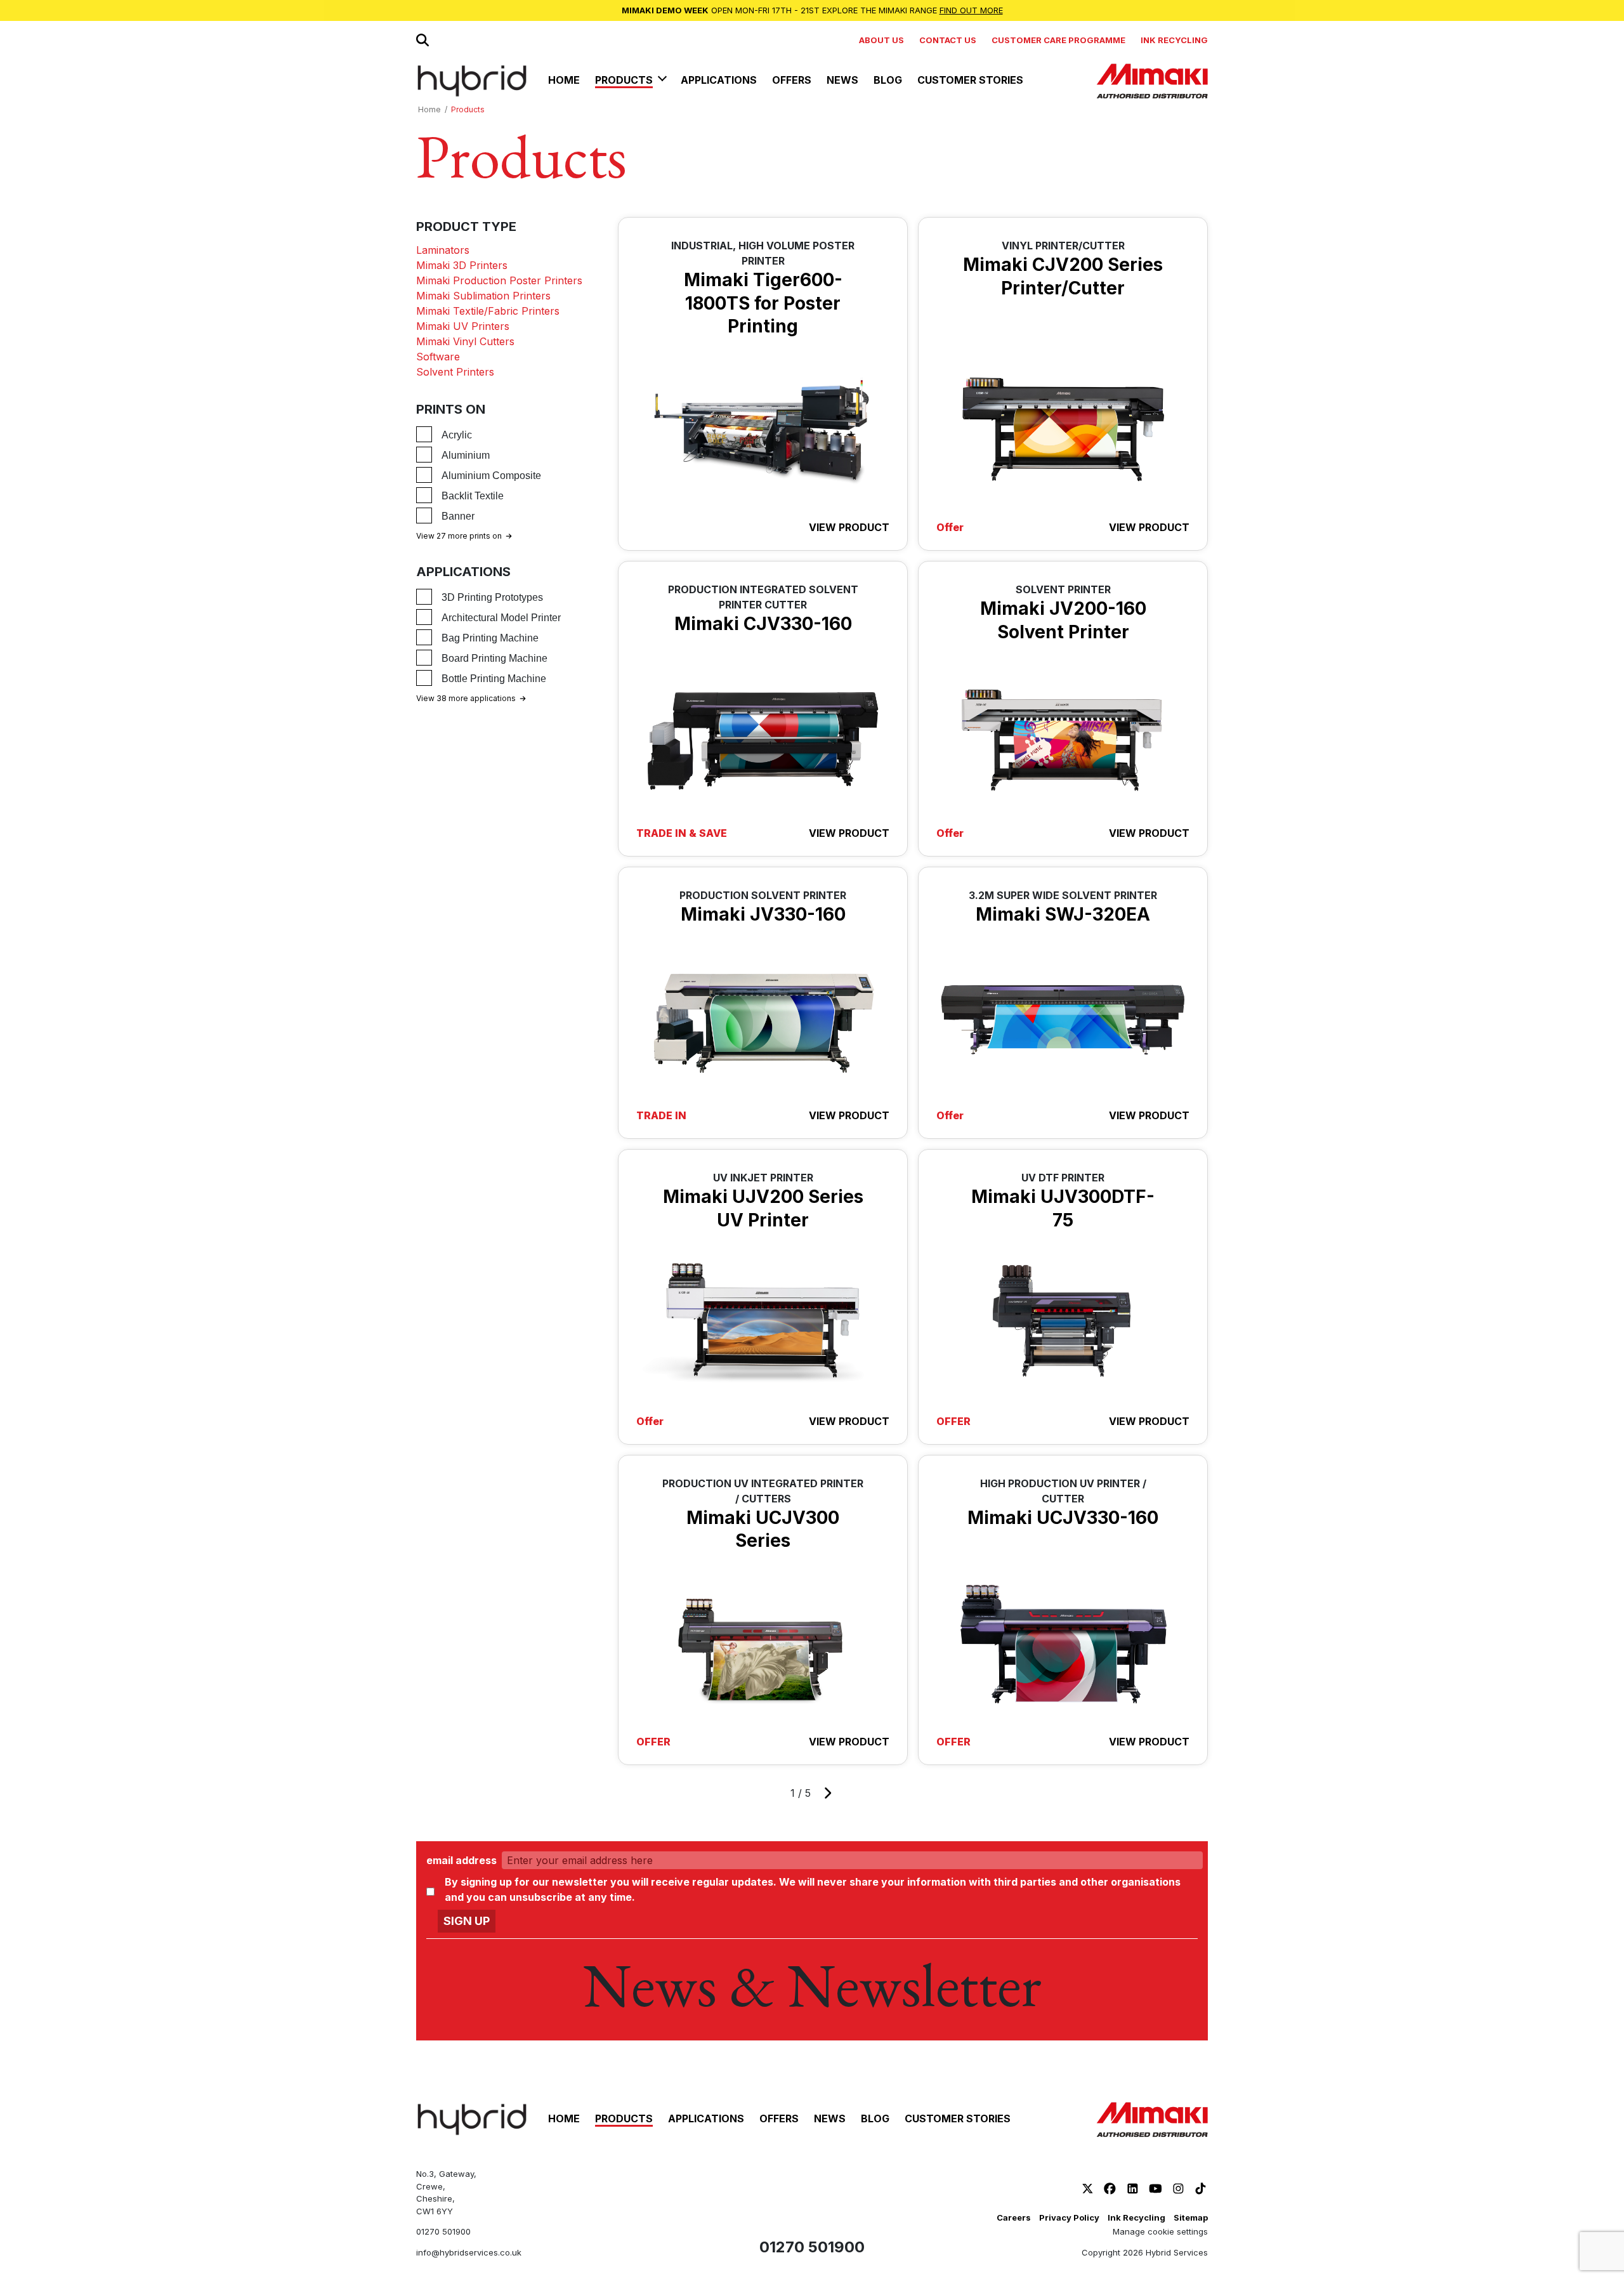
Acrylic (457, 435)
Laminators (443, 250)
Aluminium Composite (491, 476)
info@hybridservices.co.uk (469, 2252)
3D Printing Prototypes (492, 597)
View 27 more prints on (459, 536)
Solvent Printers (455, 372)
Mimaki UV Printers (463, 326)
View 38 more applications (466, 698)
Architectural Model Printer (501, 618)
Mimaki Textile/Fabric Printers (488, 311)
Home (429, 109)
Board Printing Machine (494, 658)
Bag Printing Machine (490, 638)
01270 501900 (443, 2231)
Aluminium (466, 455)
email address (462, 1860)
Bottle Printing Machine (494, 679)
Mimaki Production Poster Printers (499, 280)
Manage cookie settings (1160, 2231)
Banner (458, 516)
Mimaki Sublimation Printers (483, 296)
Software (438, 357)
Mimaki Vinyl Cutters (465, 341)
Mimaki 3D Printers (462, 265)
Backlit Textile (473, 496)
